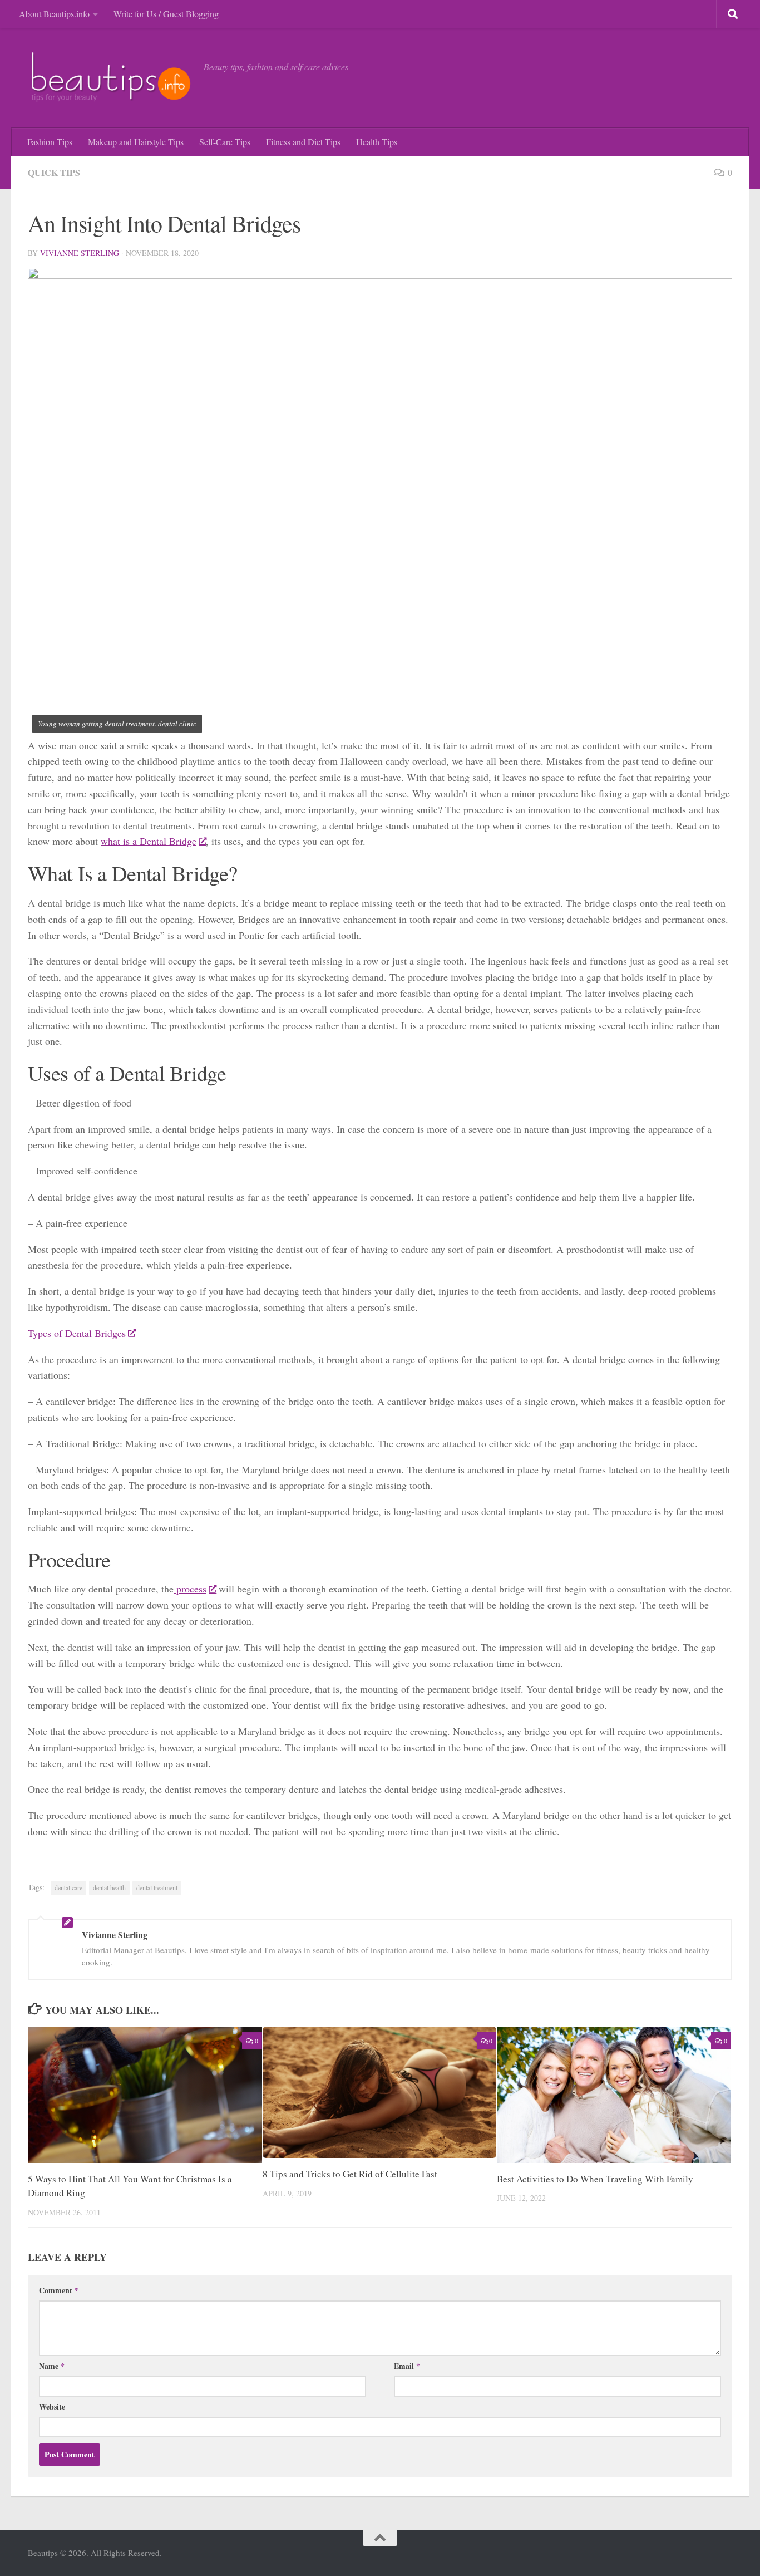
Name (52, 2366)
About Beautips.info (54, 14)
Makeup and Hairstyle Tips (136, 142)
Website (52, 2407)
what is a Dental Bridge (149, 841)
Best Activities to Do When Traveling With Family (595, 2179)
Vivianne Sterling (80, 253)
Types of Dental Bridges (77, 1333)
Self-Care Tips (225, 142)
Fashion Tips (50, 142)
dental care (68, 1887)
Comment (59, 2290)
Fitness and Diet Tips (303, 142)
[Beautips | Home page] (110, 78)
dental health (109, 1887)
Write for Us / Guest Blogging (166, 14)
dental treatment (157, 1887)
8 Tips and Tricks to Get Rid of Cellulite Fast (350, 2174)
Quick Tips (54, 172)
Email (407, 2366)
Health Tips (377, 142)
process (190, 1589)
